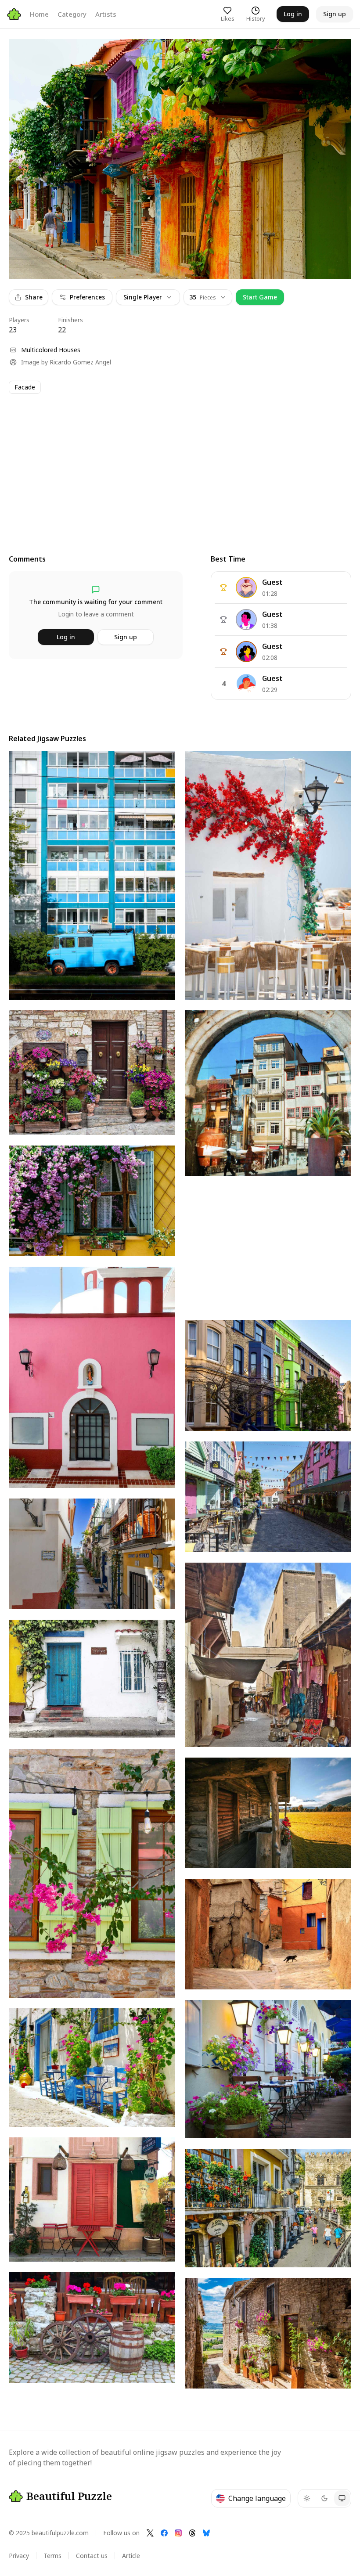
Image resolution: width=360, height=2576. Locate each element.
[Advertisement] (180, 466)
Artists (106, 14)
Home (39, 14)
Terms (52, 2556)
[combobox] (208, 297)
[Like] (24, 54)
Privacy (19, 2556)
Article (131, 2556)
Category (72, 14)
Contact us (92, 2556)
